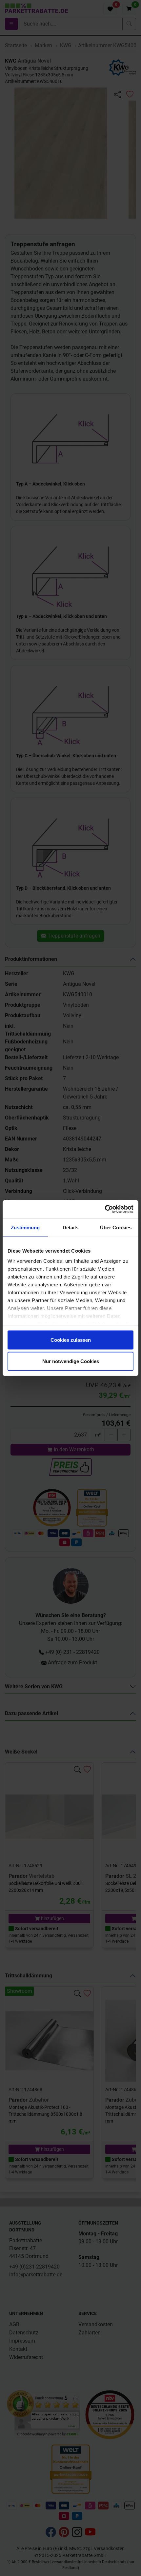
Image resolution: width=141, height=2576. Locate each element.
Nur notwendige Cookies (71, 1361)
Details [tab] (71, 1227)
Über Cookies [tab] (116, 1227)
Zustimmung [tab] (25, 1227)
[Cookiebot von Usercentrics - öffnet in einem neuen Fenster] (105, 1209)
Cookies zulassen (71, 1340)
